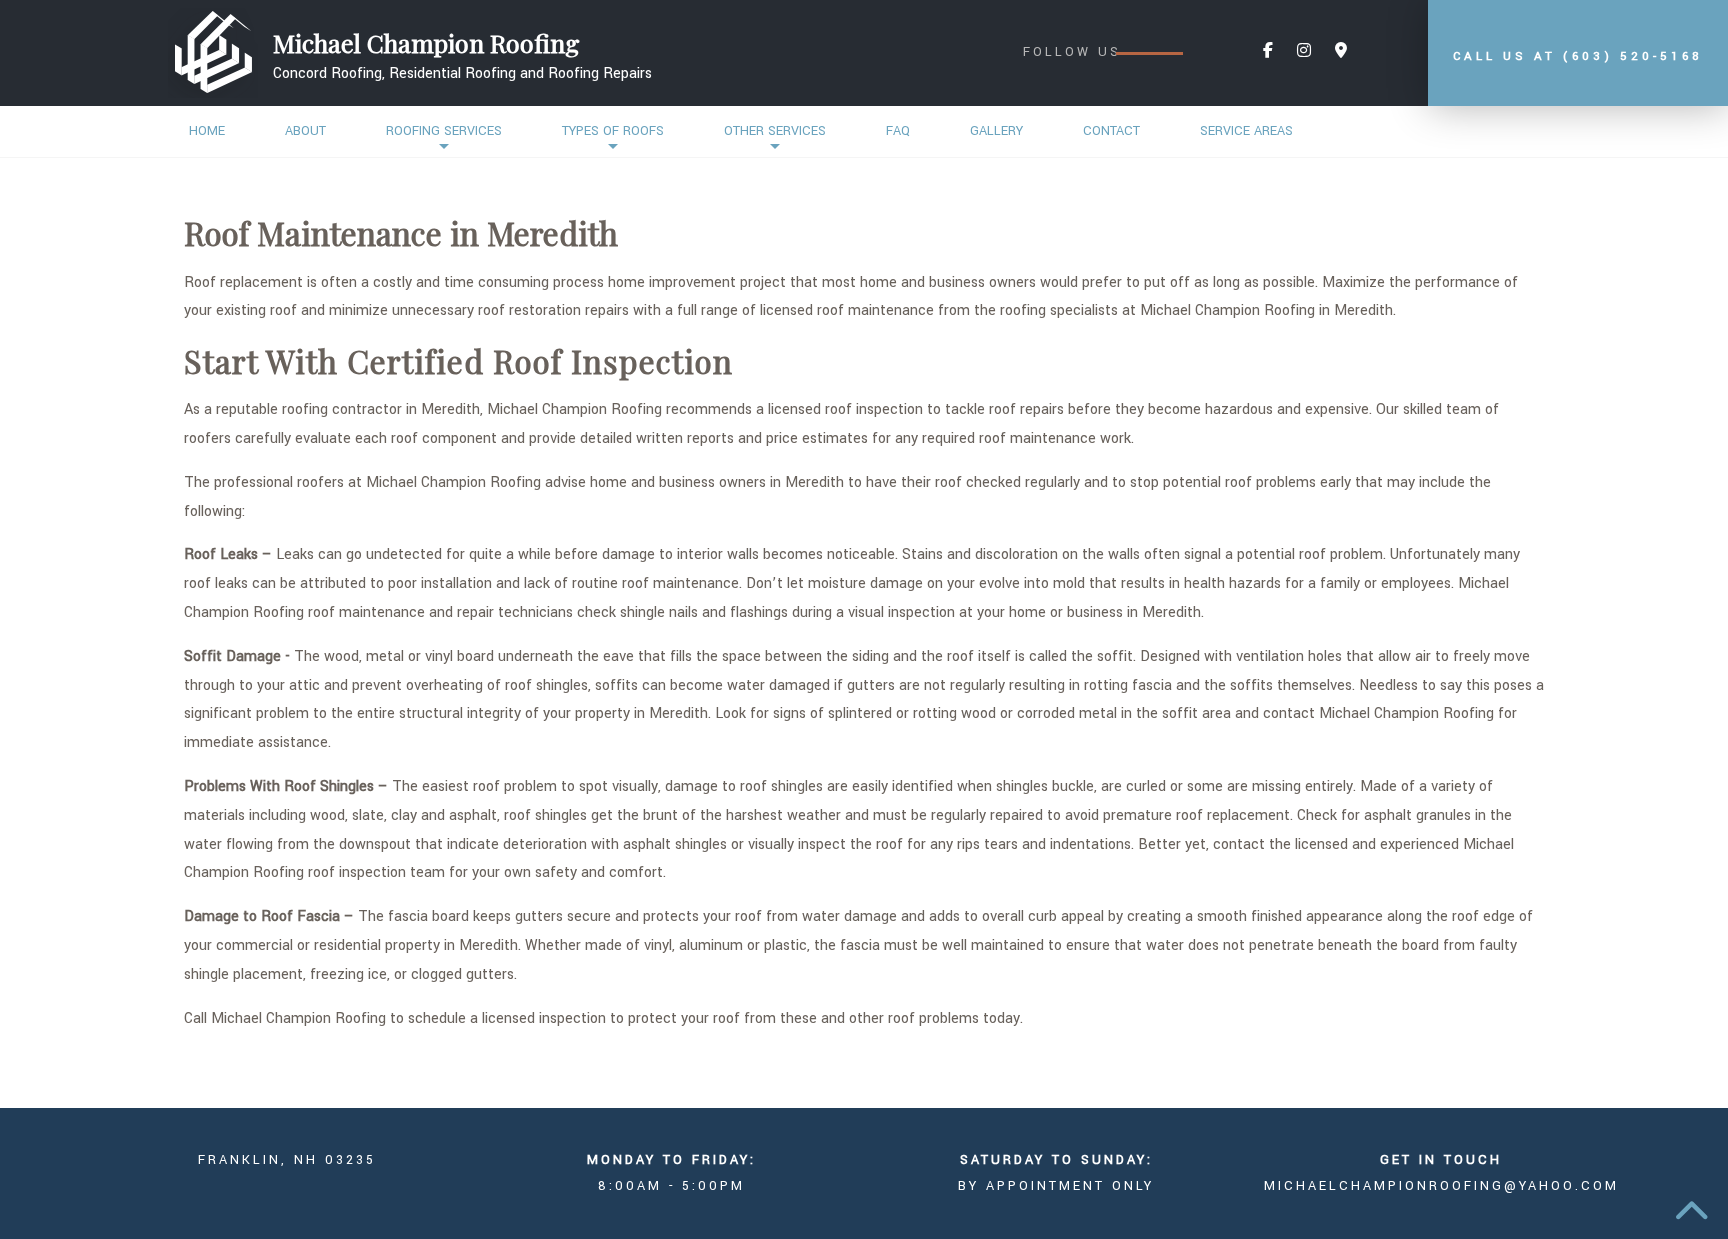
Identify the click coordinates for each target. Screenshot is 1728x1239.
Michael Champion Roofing (426, 43)
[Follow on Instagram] (1304, 51)
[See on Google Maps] (1341, 51)
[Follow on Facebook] (1268, 51)
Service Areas (1246, 131)
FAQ (898, 131)
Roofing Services (444, 131)
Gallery (996, 131)
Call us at (1578, 56)
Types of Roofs (613, 131)
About (305, 131)
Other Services (775, 131)
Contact (1111, 131)
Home (207, 131)
